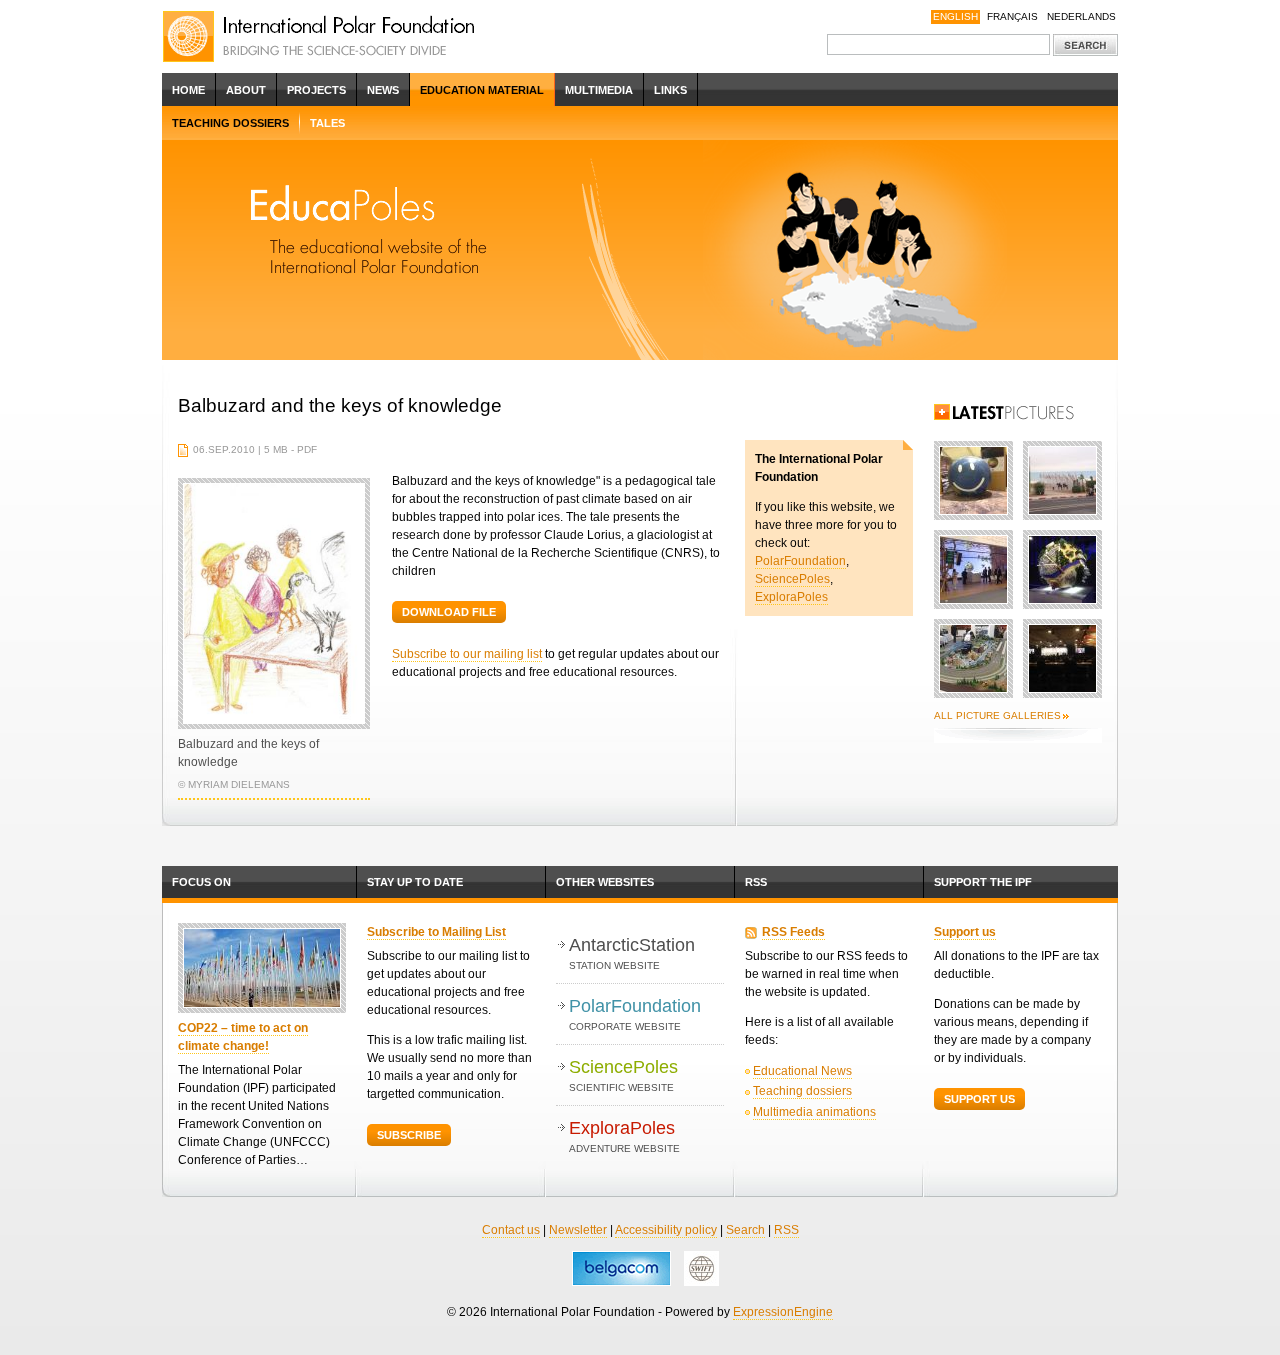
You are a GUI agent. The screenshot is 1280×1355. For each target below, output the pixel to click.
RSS (756, 882)
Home (188, 90)
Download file (449, 612)
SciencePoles (792, 579)
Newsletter (578, 1230)
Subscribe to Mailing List (436, 932)
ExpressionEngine (783, 1312)
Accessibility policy (666, 1230)
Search (745, 1230)
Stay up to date (415, 882)
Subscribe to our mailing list (467, 654)
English (955, 16)
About (246, 90)
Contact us (511, 1230)
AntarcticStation (632, 953)
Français (1012, 16)
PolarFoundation (800, 561)
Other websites (605, 882)
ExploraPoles (791, 597)
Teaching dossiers (230, 123)
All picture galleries (997, 715)
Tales (327, 123)
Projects (316, 90)
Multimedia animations (814, 1112)
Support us (965, 932)
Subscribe (409, 1135)
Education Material (482, 90)
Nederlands (1081, 16)
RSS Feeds (793, 932)
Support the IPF (983, 882)
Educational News (802, 1071)
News (383, 90)
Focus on (201, 882)
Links (670, 90)
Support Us (979, 1099)
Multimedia (599, 90)
